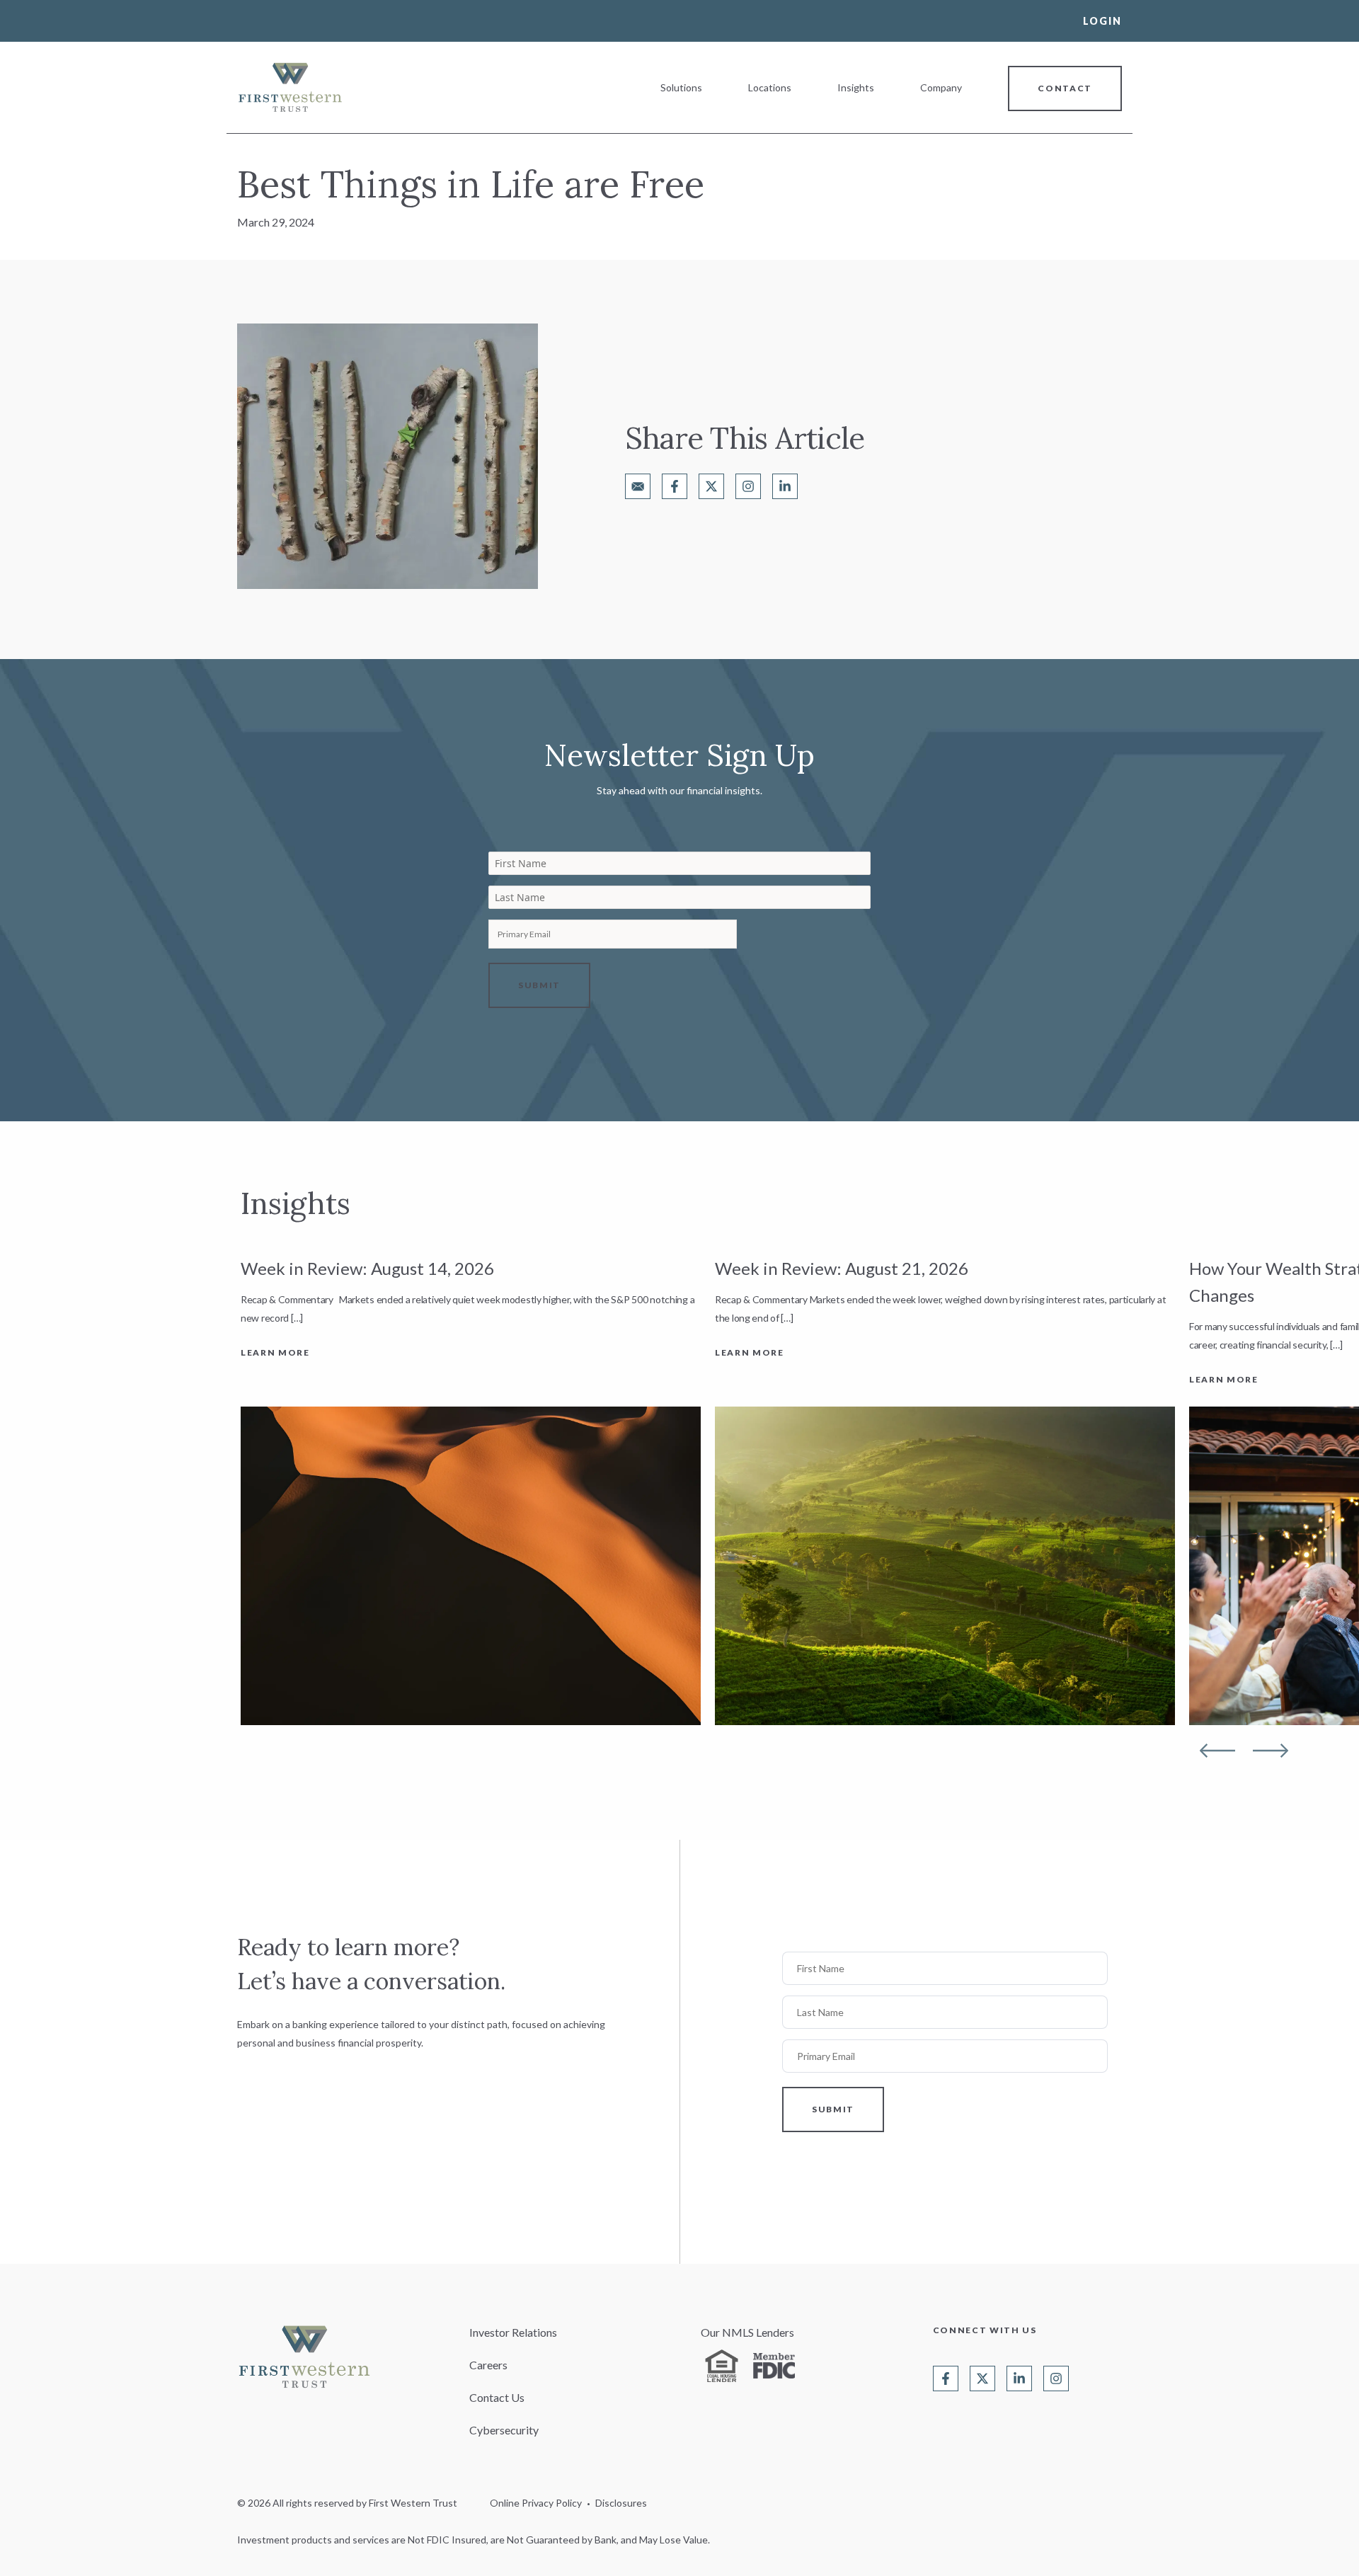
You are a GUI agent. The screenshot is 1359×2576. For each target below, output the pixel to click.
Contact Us (497, 2397)
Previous (1217, 1751)
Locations (770, 87)
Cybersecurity (504, 2430)
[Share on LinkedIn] (785, 486)
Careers (488, 2365)
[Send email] (638, 486)
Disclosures (621, 2503)
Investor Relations (513, 2332)
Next (1271, 1751)
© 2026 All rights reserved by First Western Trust (347, 2503)
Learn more (275, 1352)
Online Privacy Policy (536, 2503)
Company (941, 87)
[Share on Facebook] (675, 486)
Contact (1065, 88)
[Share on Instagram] (748, 486)
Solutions (681, 87)
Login (1102, 21)
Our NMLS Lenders (747, 2332)
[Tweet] (711, 486)
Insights (856, 87)
